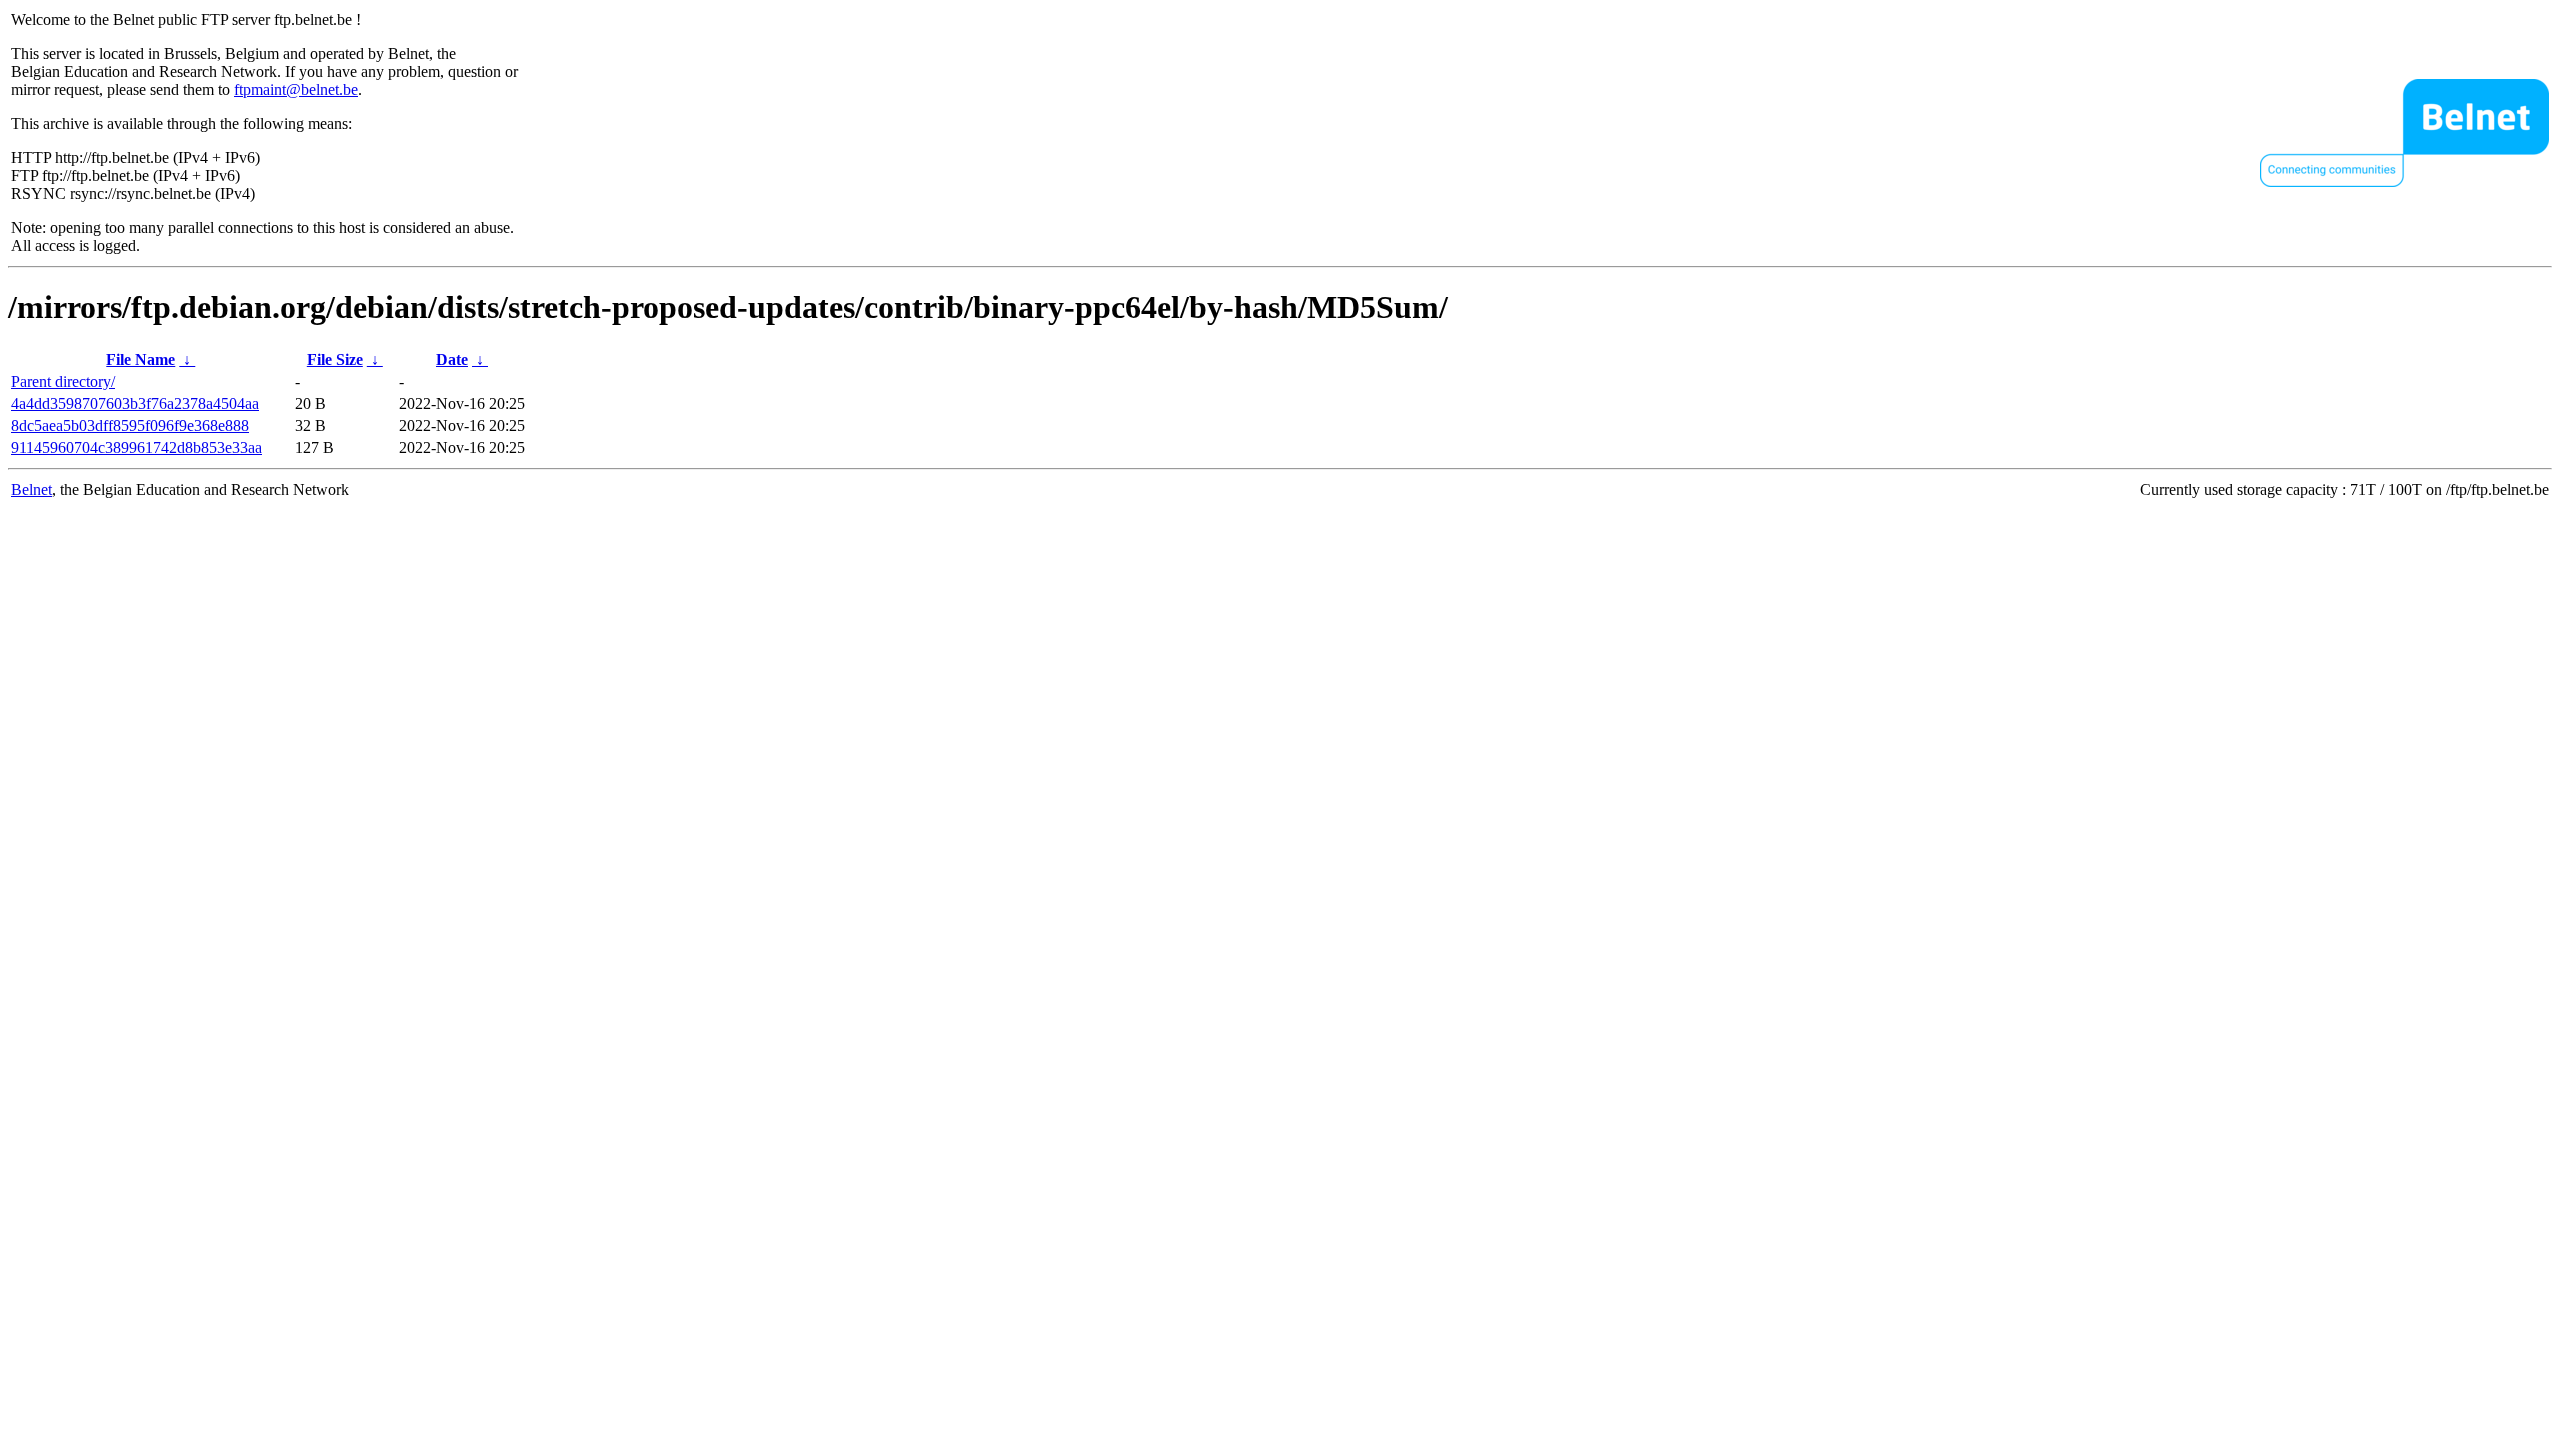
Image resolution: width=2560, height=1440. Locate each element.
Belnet (31, 489)
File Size (335, 359)
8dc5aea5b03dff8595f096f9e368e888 (130, 425)
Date (452, 359)
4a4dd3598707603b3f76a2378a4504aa (135, 403)
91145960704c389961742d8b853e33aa (136, 447)
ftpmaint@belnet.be (296, 89)
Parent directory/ (63, 381)
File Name (140, 359)
